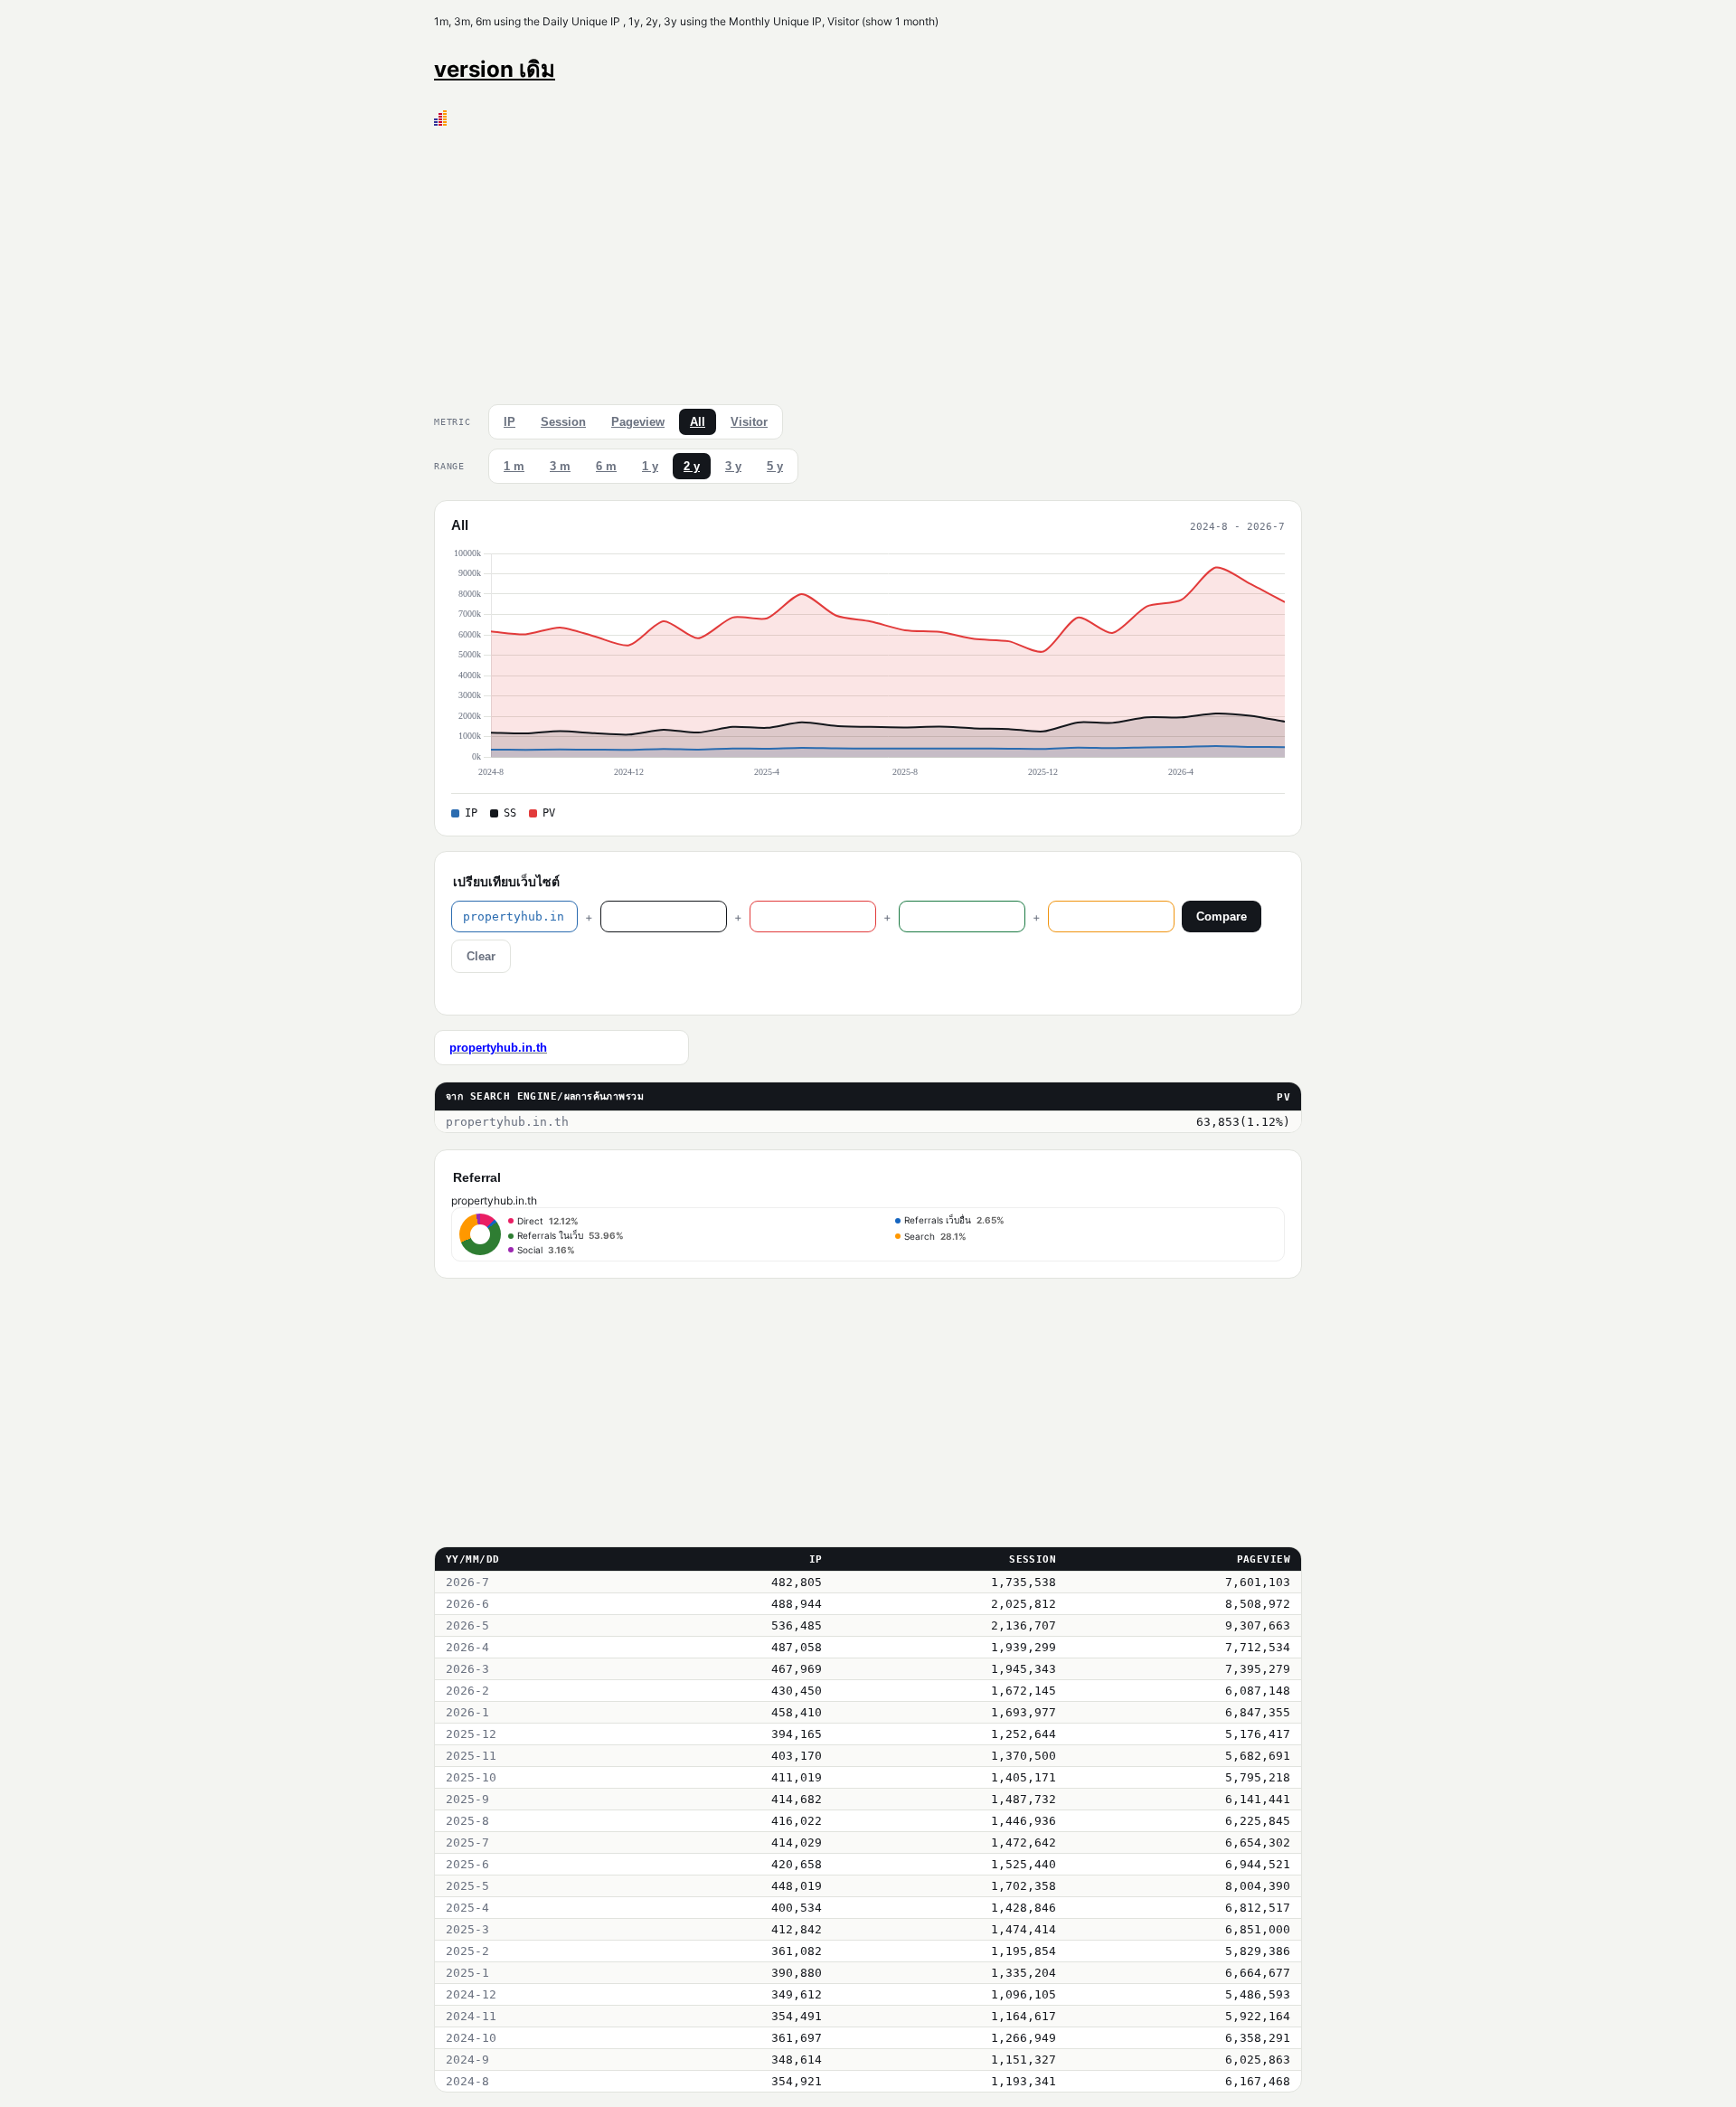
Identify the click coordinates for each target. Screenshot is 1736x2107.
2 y (692, 466)
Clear (481, 956)
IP (509, 422)
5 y (775, 466)
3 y (733, 466)
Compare (1222, 916)
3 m (560, 466)
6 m (606, 466)
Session (563, 422)
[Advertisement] (868, 261)
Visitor (749, 422)
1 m (514, 466)
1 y (650, 466)
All (698, 422)
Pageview (638, 422)
